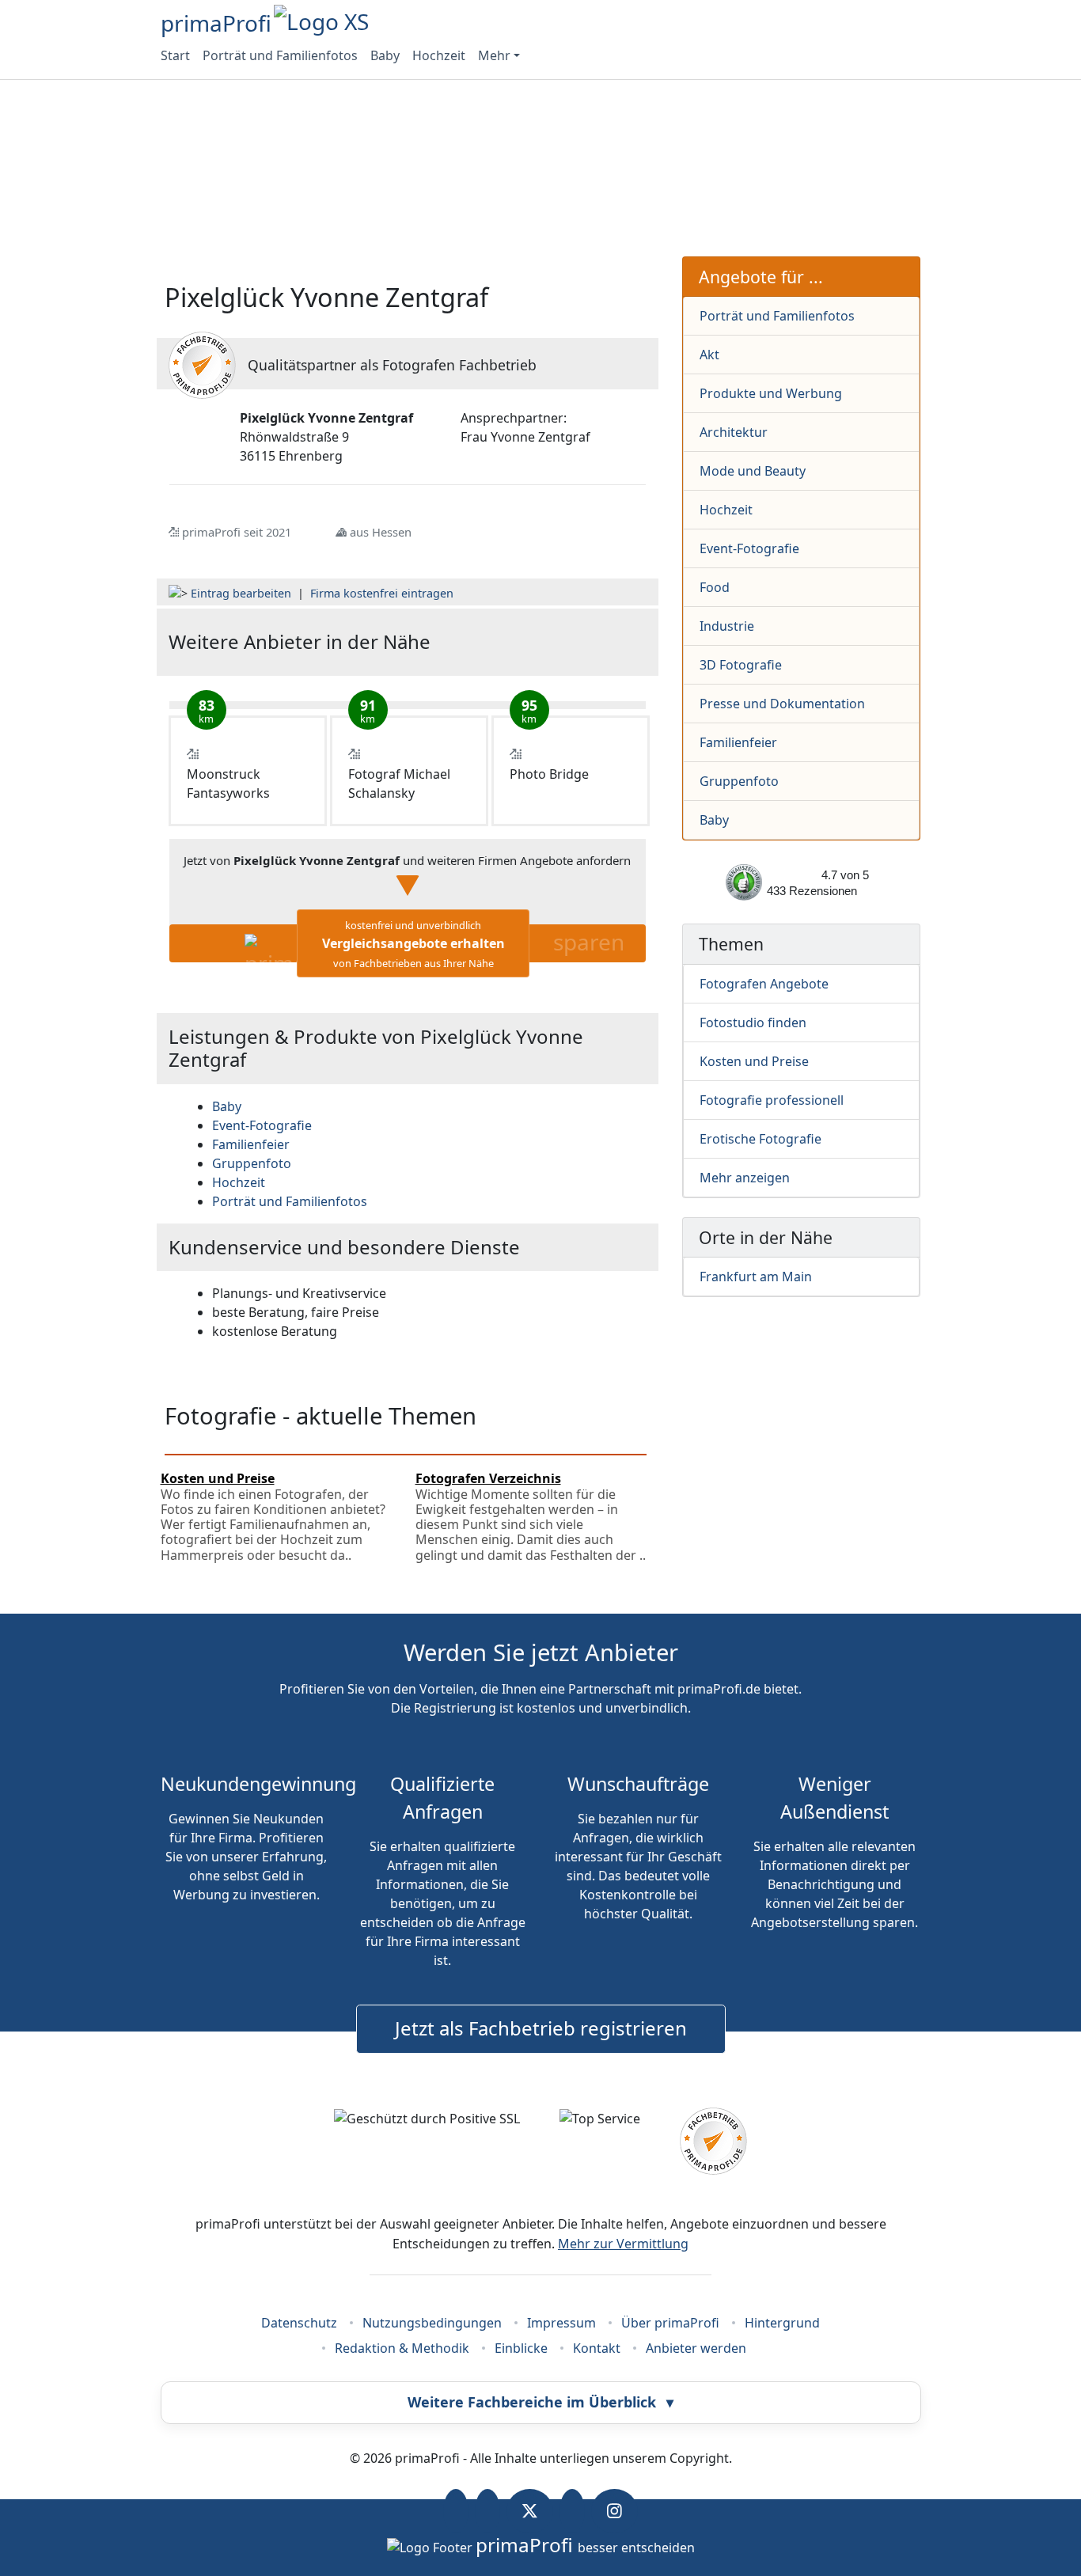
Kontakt (597, 2348)
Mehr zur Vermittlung (623, 2244)
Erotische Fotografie (760, 1139)
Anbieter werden (696, 2348)
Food (715, 587)
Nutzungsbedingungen (432, 2323)
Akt (709, 355)
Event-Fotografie (749, 548)
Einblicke (521, 2348)
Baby (385, 55)
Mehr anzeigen (745, 1178)
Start (175, 55)
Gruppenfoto (739, 781)
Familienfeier (738, 742)
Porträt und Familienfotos (280, 55)
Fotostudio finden (753, 1022)
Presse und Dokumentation (782, 704)
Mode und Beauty (753, 471)
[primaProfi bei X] (530, 2511)
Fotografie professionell (772, 1100)
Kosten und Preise (754, 1061)
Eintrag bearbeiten (241, 593)
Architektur (734, 432)
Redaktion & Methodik (402, 2348)
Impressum (561, 2323)
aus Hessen (381, 532)
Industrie (727, 626)
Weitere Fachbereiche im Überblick (540, 2402)
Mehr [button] (494, 55)
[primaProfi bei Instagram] (614, 2511)
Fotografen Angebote (764, 984)
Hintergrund (782, 2323)
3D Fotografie (741, 665)
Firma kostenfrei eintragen (382, 593)
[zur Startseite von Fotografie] (566, 642)
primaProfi (216, 23)
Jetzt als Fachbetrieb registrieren (541, 2028)
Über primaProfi (670, 2323)
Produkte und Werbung (771, 393)
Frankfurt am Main (756, 1277)
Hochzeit (439, 55)
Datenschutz (299, 2323)
